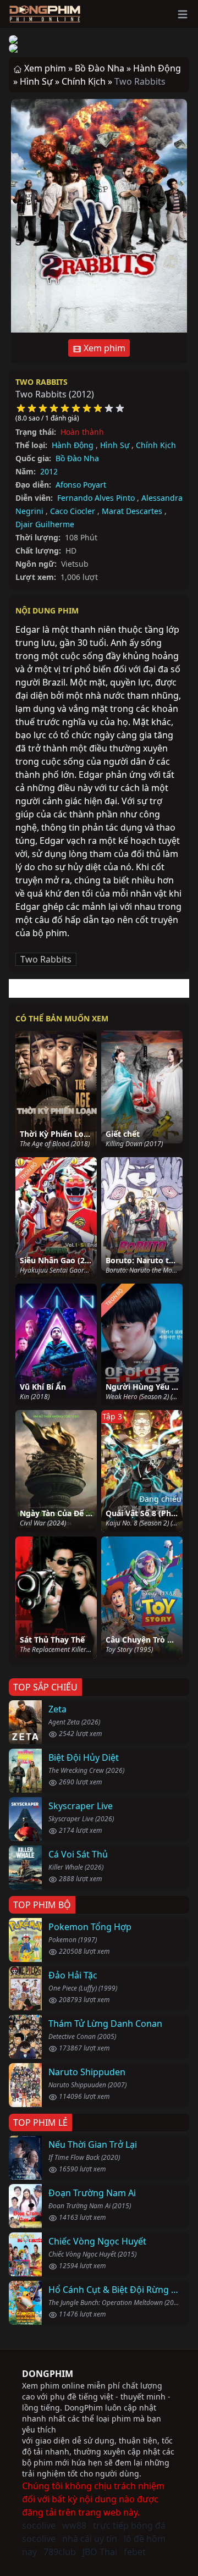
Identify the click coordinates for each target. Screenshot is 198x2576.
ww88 (74, 2525)
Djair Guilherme (45, 524)
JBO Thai (100, 2552)
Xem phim (103, 348)
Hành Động (73, 445)
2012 (49, 471)
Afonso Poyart (81, 485)
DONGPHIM (48, 2374)
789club (60, 2552)
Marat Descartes (132, 511)
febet (135, 2552)
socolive (39, 2525)
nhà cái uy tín (90, 2539)
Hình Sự (115, 445)
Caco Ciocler (73, 511)
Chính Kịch (156, 445)
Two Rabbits (42, 382)
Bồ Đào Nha (77, 458)
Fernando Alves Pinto (96, 498)
